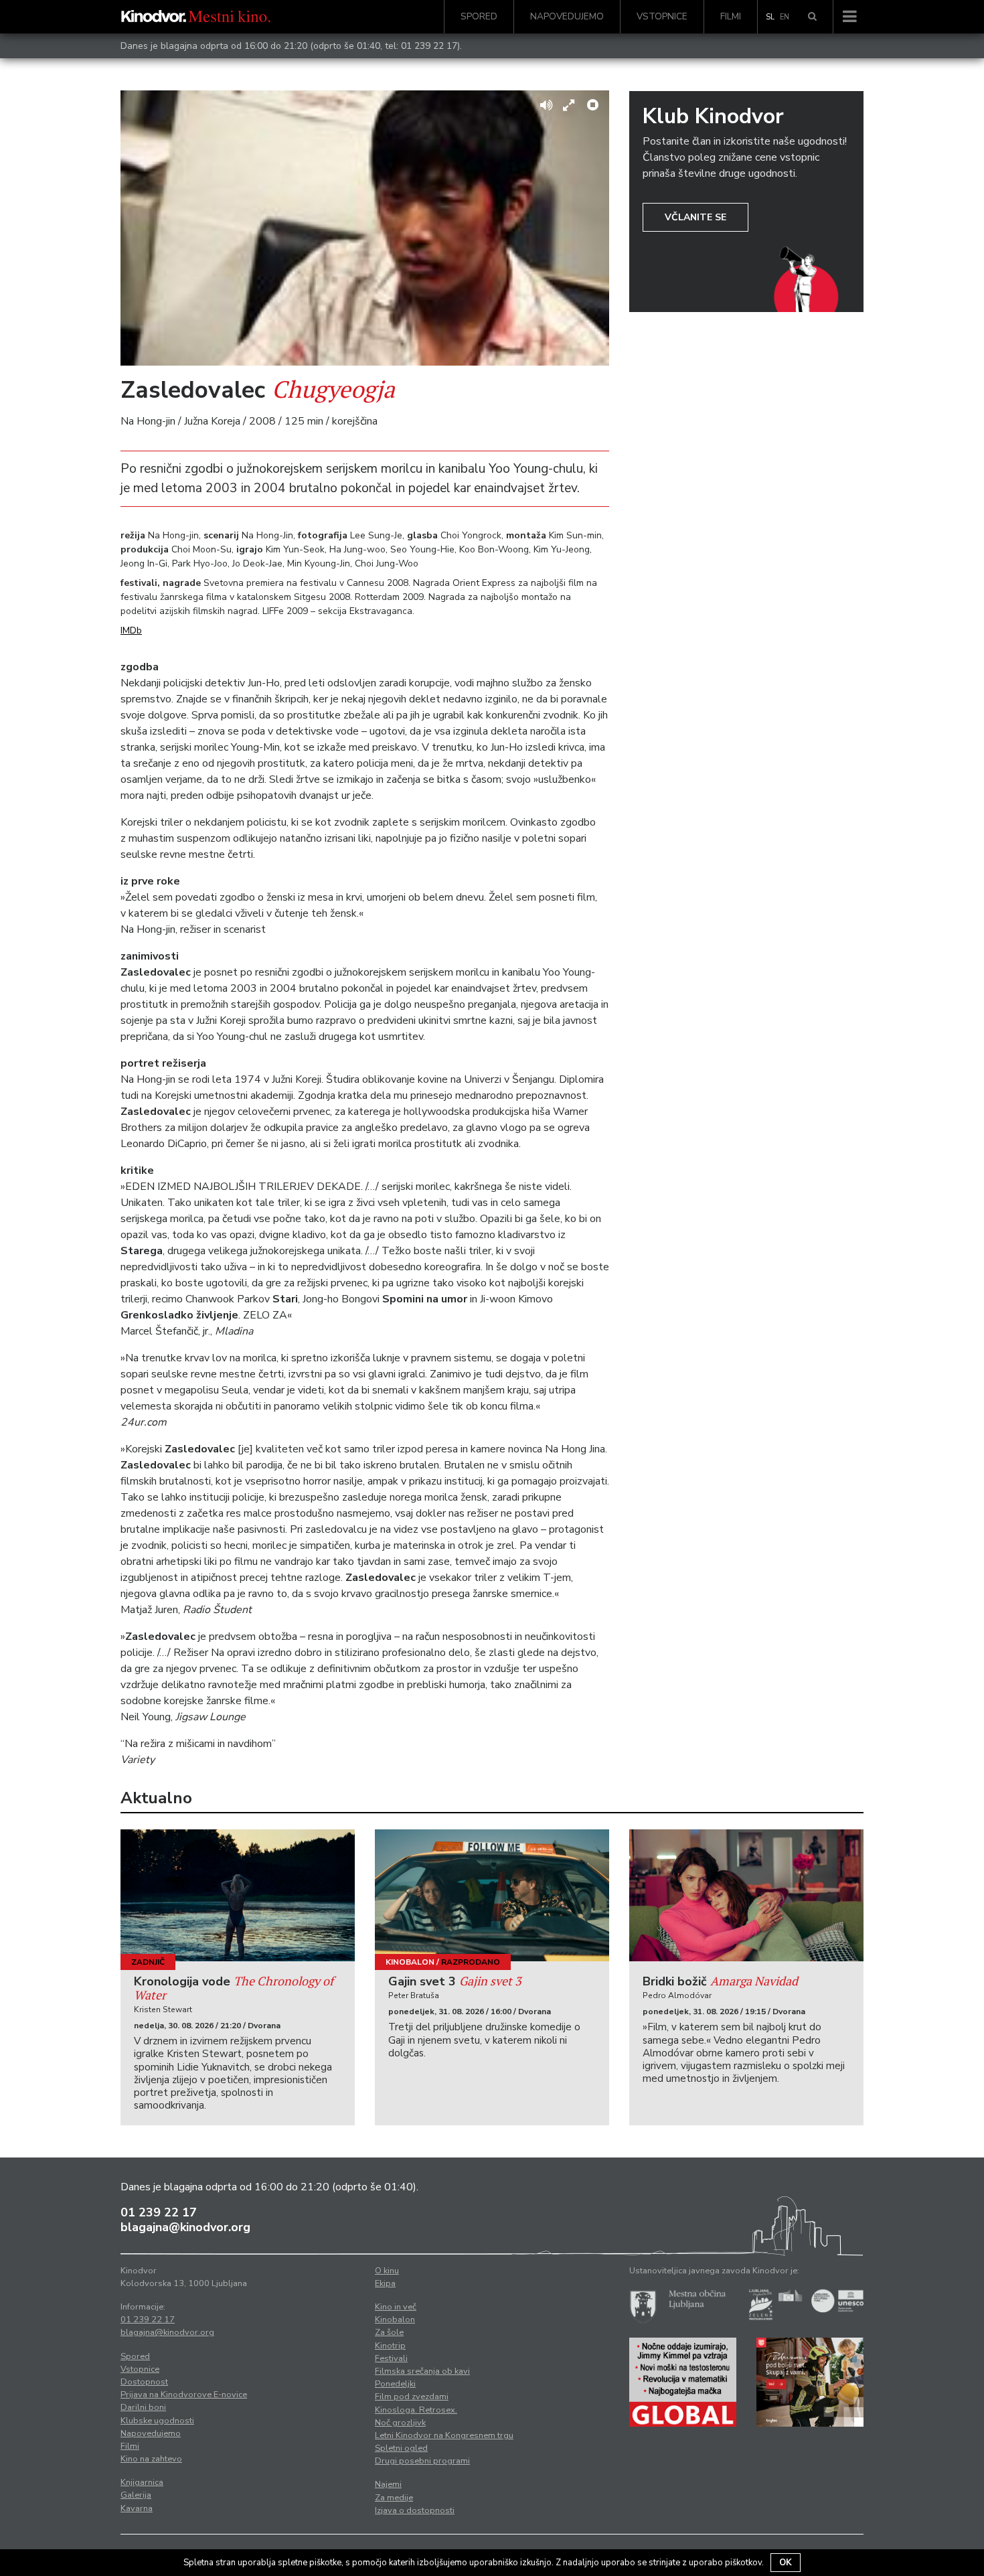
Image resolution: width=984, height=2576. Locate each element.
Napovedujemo (567, 16)
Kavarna (137, 2508)
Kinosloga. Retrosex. (416, 2410)
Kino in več (396, 2307)
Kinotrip (390, 2346)
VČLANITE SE (695, 217)
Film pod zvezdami (412, 2397)
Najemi (388, 2484)
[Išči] (812, 17)
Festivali (391, 2358)
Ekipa (385, 2283)
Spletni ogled (401, 2448)
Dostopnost (144, 2382)
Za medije (394, 2498)
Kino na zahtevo (151, 2459)
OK (786, 2563)
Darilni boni (143, 2407)
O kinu (387, 2271)
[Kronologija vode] (238, 1895)
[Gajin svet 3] (492, 1895)
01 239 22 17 (429, 46)
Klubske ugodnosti (157, 2421)
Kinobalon (410, 1962)
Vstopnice (662, 16)
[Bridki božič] (746, 1895)
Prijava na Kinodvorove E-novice (184, 2395)
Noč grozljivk (400, 2423)
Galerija (136, 2495)
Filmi (731, 16)
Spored (479, 16)
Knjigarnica (142, 2482)
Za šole (389, 2332)
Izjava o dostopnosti (415, 2510)
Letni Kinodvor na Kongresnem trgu (444, 2435)
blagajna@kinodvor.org (185, 2227)
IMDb (131, 630)
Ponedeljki (395, 2384)
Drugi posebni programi (422, 2461)
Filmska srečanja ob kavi (422, 2371)
